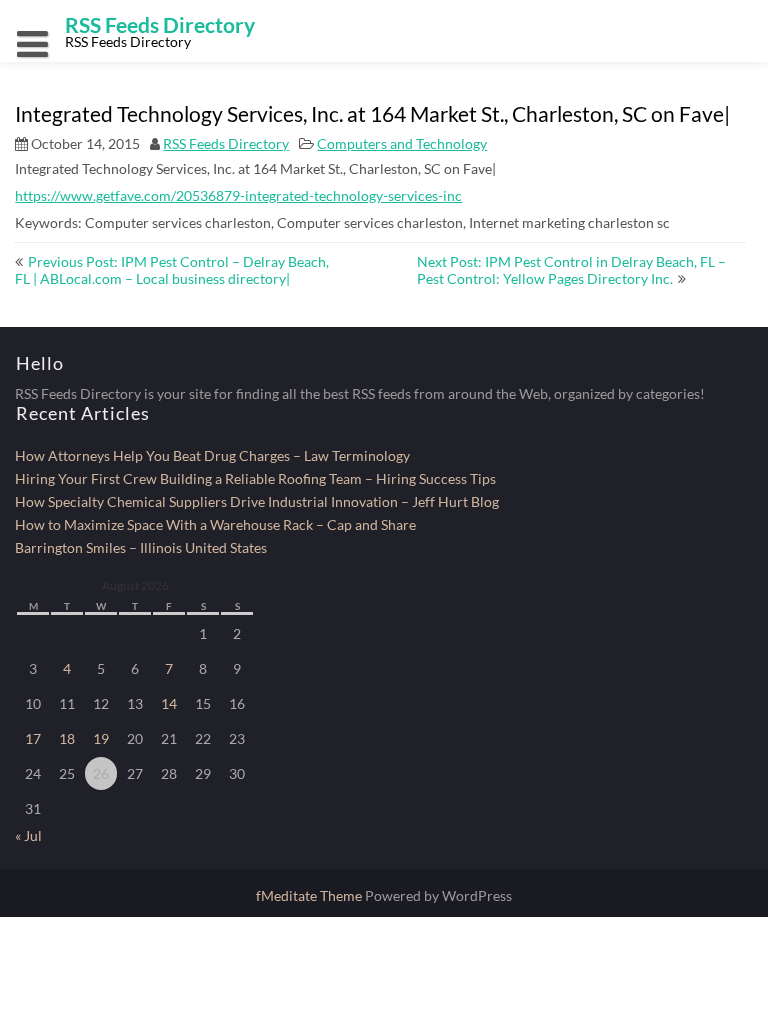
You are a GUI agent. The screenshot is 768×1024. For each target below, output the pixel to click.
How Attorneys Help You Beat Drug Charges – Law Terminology (212, 455)
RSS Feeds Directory (226, 143)
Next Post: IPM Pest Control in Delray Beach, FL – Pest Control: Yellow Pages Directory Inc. (571, 270)
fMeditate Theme (310, 895)
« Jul (28, 835)
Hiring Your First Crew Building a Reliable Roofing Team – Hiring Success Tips (255, 478)
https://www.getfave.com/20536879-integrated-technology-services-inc (238, 195)
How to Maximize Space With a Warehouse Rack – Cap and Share (215, 524)
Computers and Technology (402, 143)
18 (67, 738)
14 (169, 703)
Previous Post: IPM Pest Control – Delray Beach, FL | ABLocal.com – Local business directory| (172, 270)
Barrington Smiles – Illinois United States (141, 547)
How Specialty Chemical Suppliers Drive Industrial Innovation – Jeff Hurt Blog (257, 501)
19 (101, 738)
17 (33, 738)
